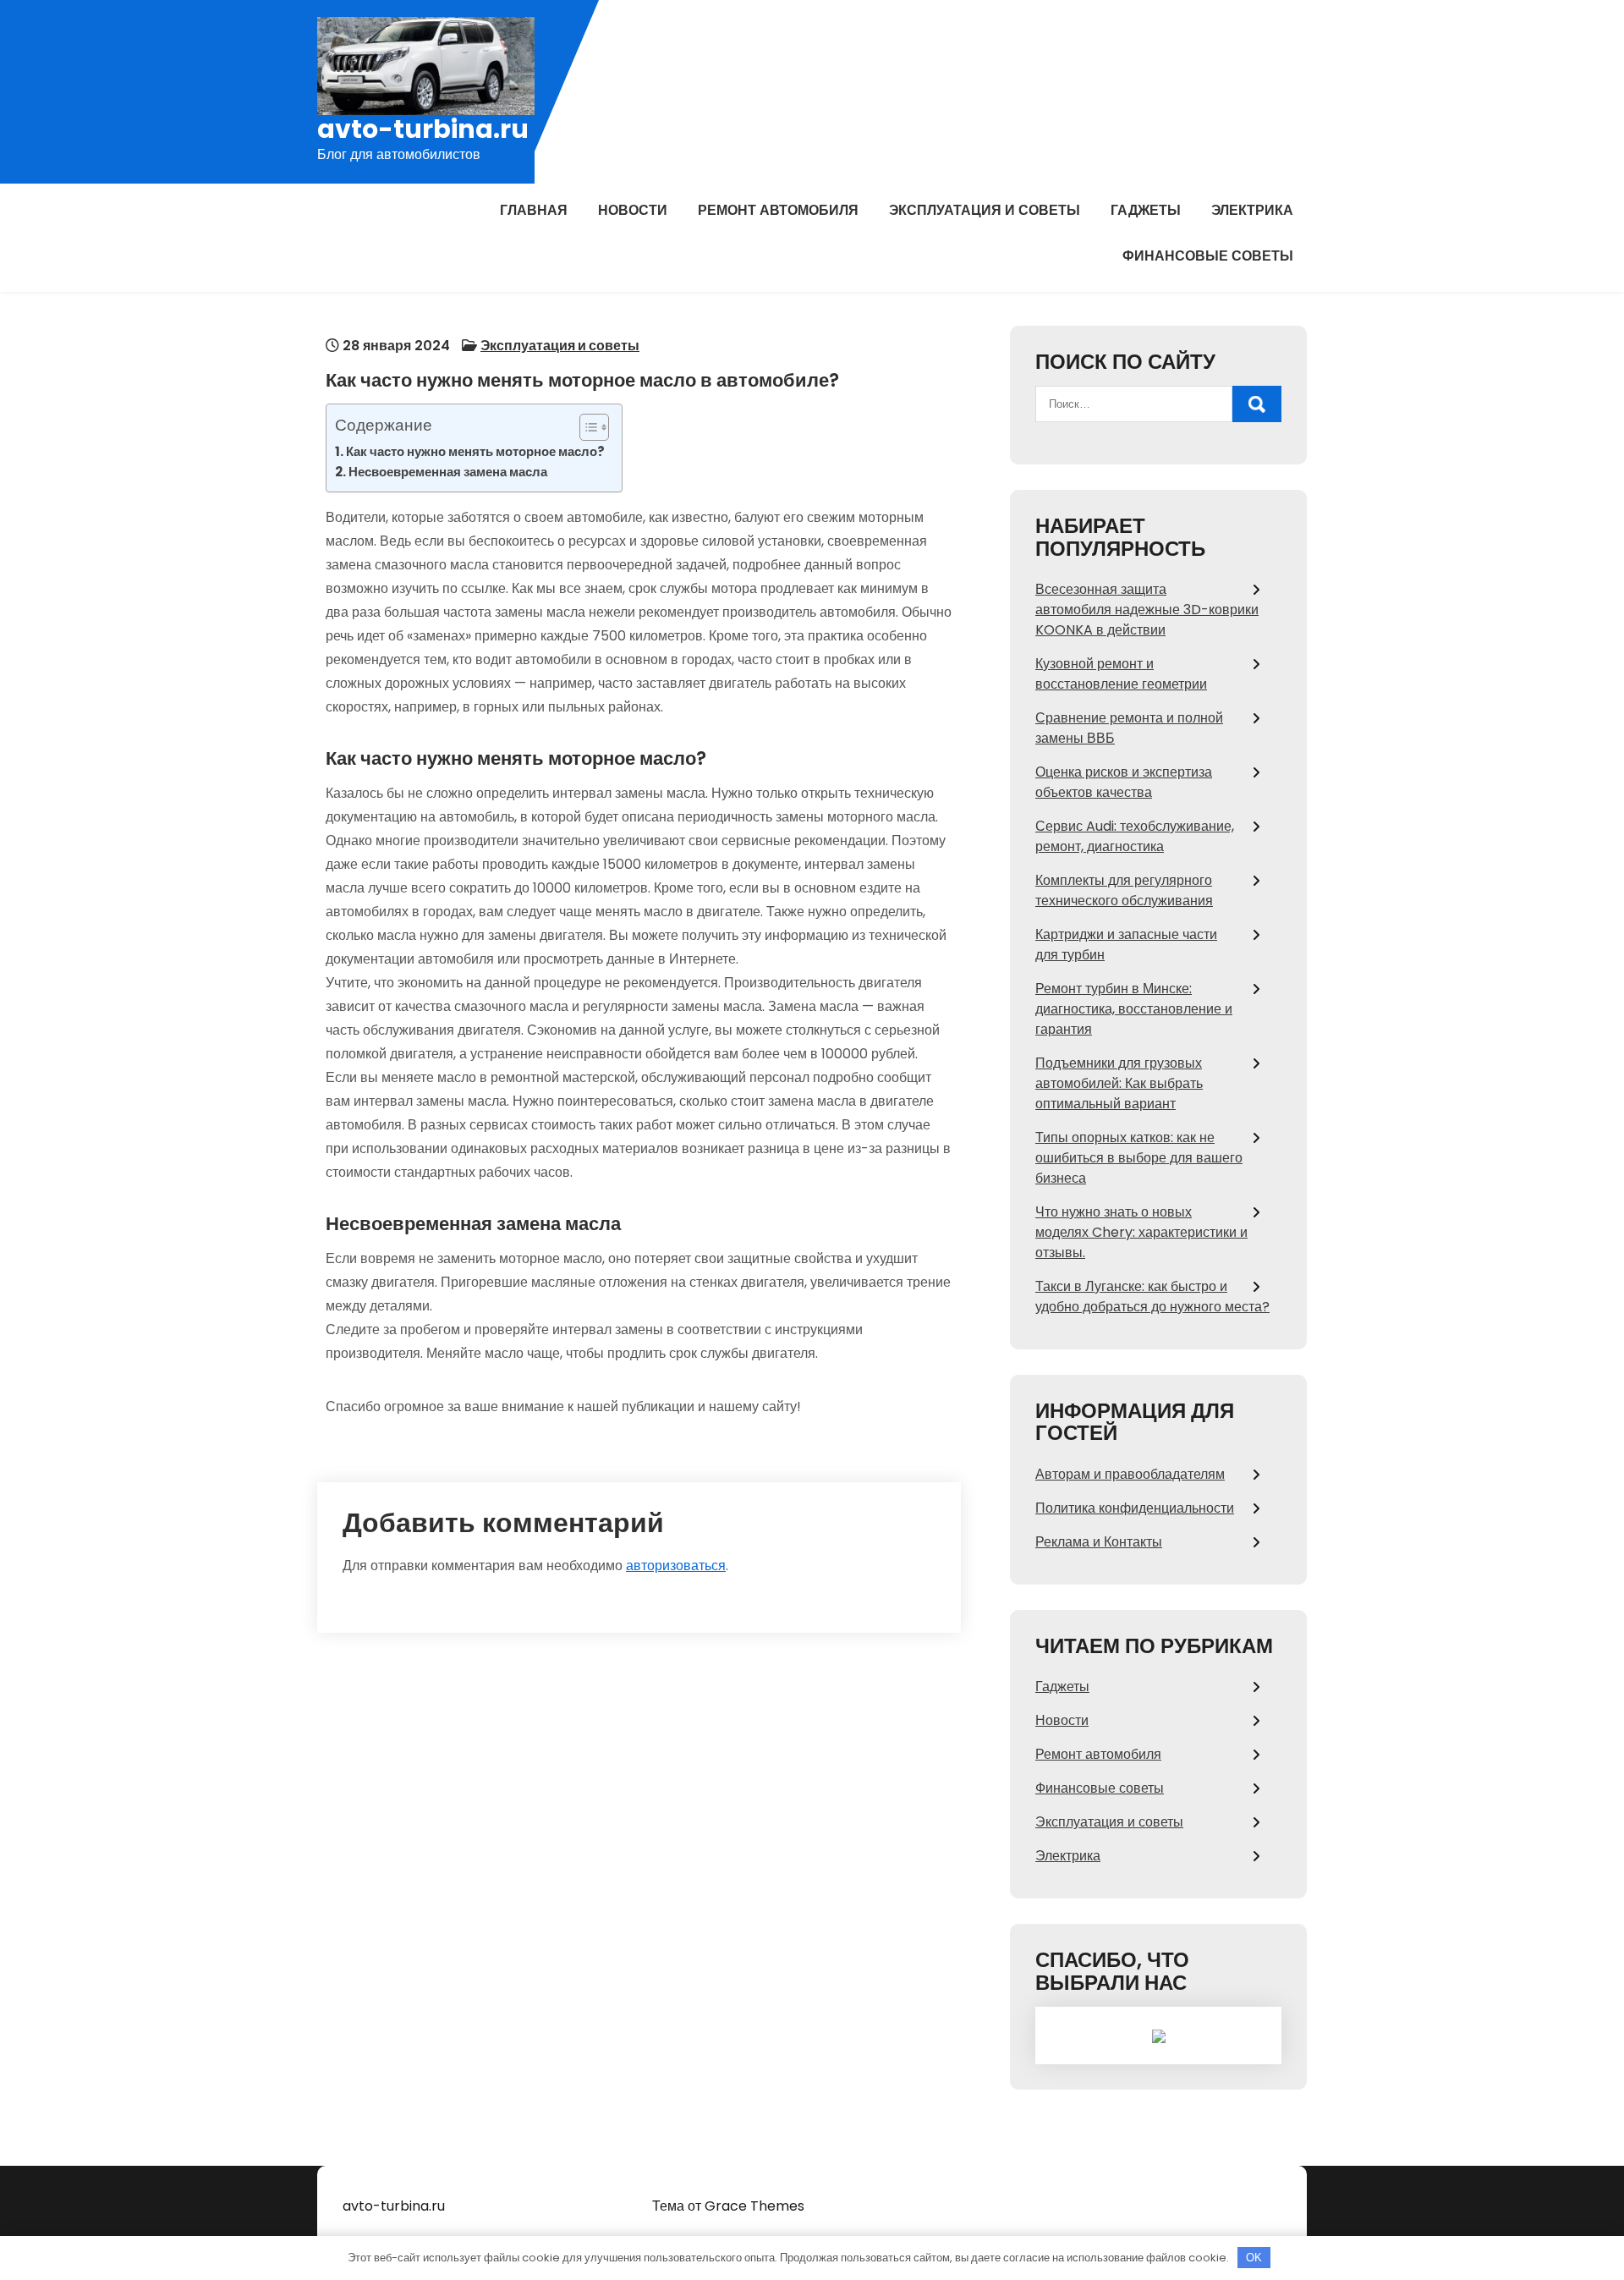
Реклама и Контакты (1099, 1542)
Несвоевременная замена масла (448, 472)
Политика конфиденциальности (1135, 1508)
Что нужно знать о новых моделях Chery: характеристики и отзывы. (1141, 1232)
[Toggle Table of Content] (586, 427)
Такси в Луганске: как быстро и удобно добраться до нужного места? (1152, 1297)
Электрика (1252, 210)
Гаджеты (1146, 210)
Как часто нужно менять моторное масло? (475, 451)
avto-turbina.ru (423, 129)
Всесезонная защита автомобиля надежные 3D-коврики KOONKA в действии (1147, 610)
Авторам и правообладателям (1130, 1474)
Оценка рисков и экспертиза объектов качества (1124, 782)
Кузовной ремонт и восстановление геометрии (1121, 674)
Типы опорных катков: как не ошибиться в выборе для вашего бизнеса (1139, 1158)
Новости (633, 210)
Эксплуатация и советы (985, 210)
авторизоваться (676, 1566)
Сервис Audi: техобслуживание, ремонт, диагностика (1135, 836)
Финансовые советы (1208, 256)
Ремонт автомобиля (778, 210)
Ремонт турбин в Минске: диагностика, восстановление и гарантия (1134, 1009)
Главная (534, 210)
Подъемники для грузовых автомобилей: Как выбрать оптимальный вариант (1119, 1083)
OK (1254, 2258)
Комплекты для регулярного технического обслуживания (1124, 890)
